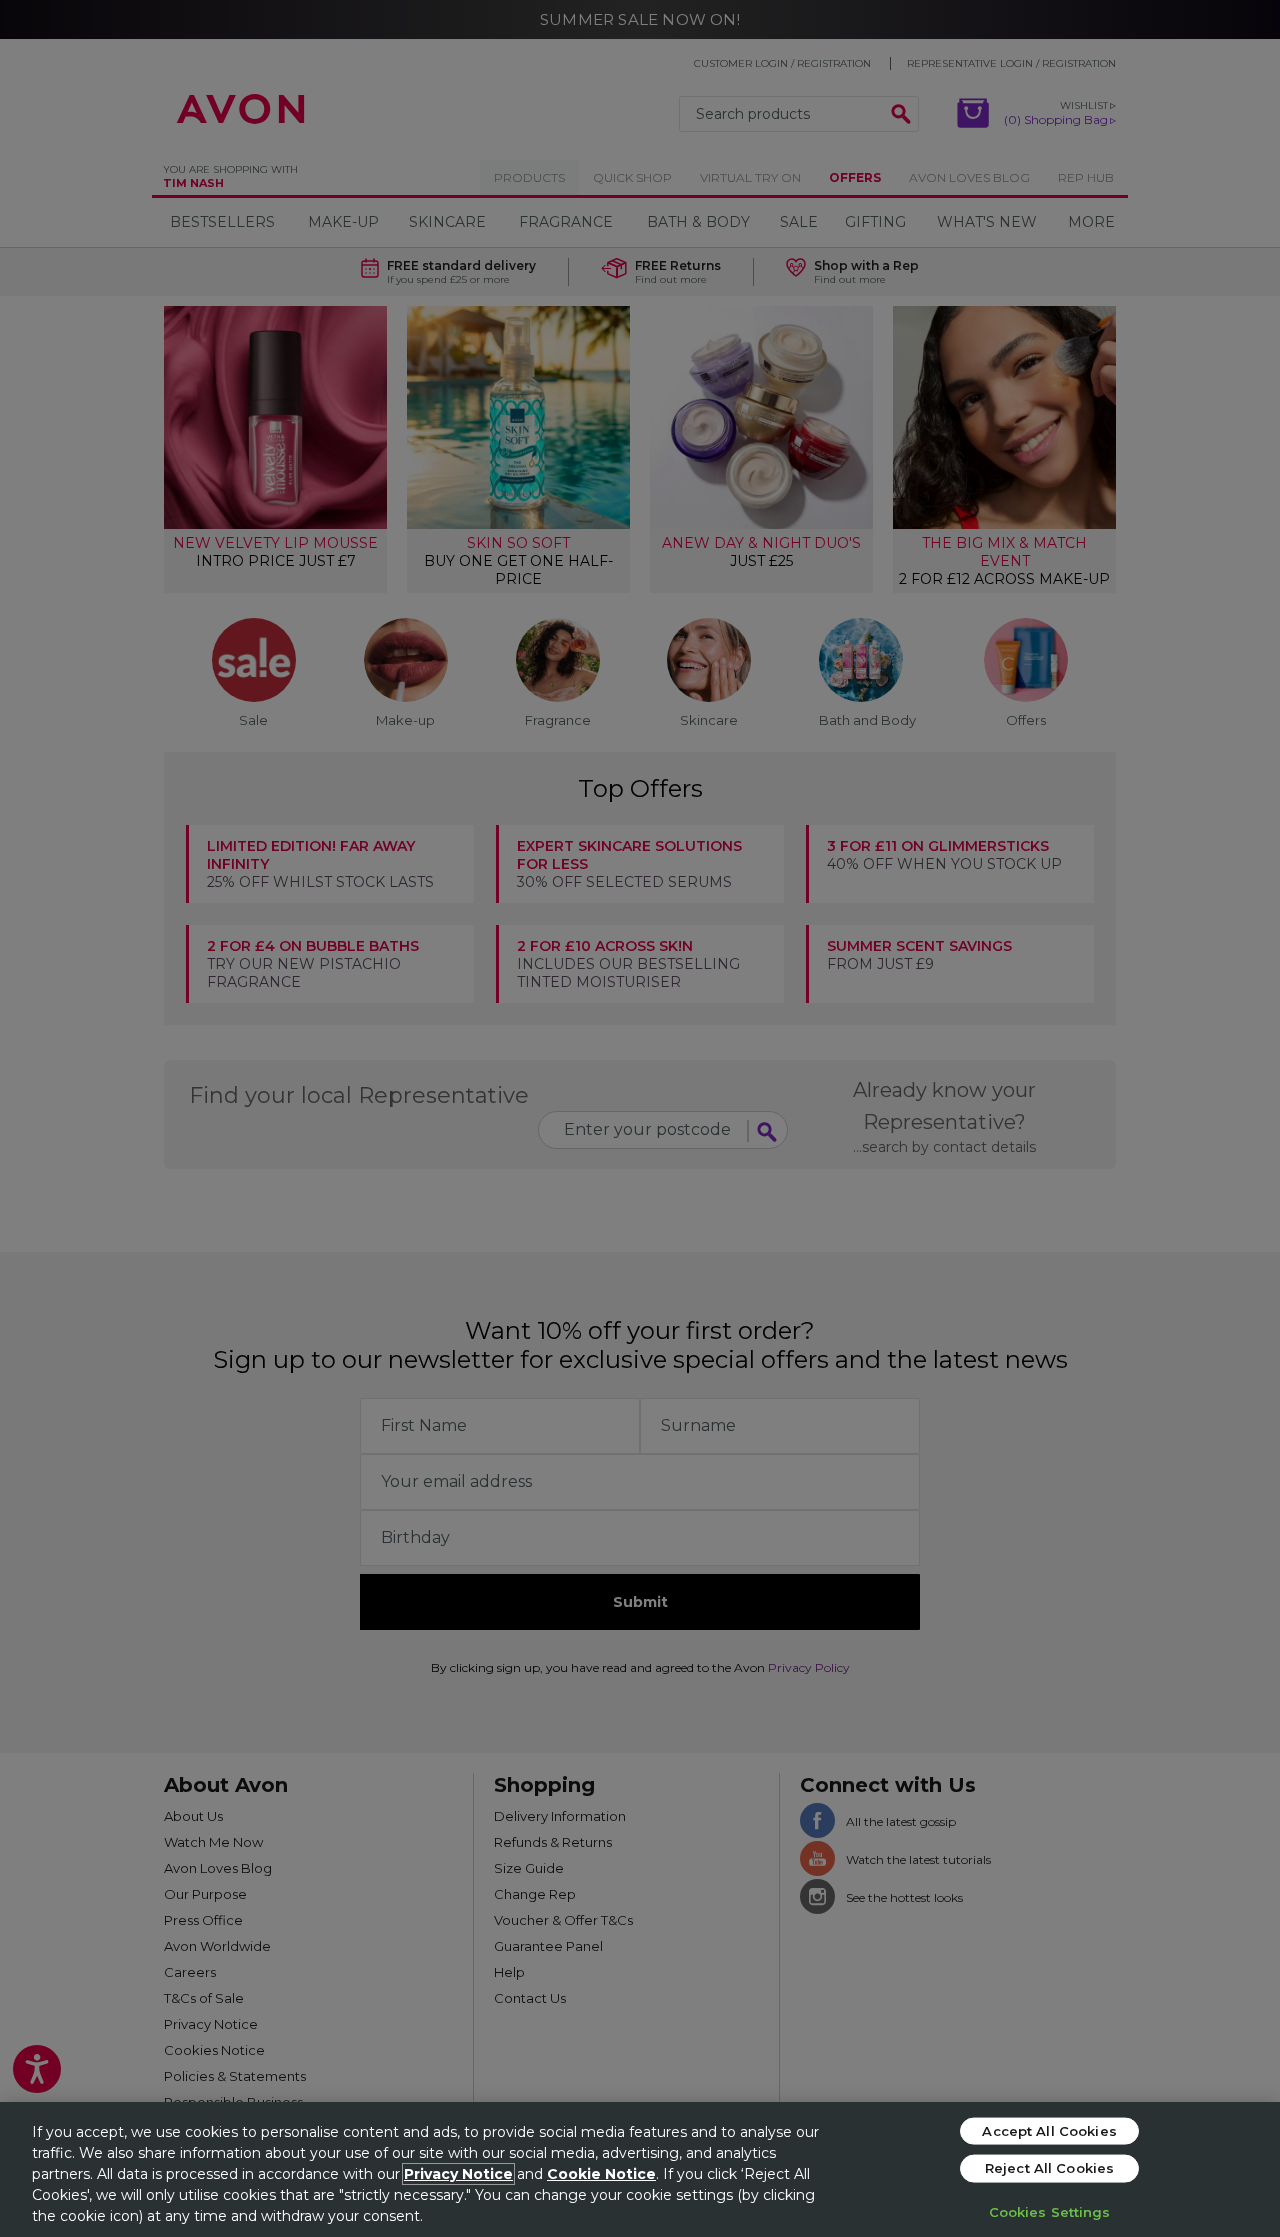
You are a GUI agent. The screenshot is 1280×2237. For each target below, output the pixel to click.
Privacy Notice (458, 2174)
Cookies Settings (1050, 2211)
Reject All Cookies (1049, 2168)
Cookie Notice (601, 2174)
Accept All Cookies (1049, 2130)
